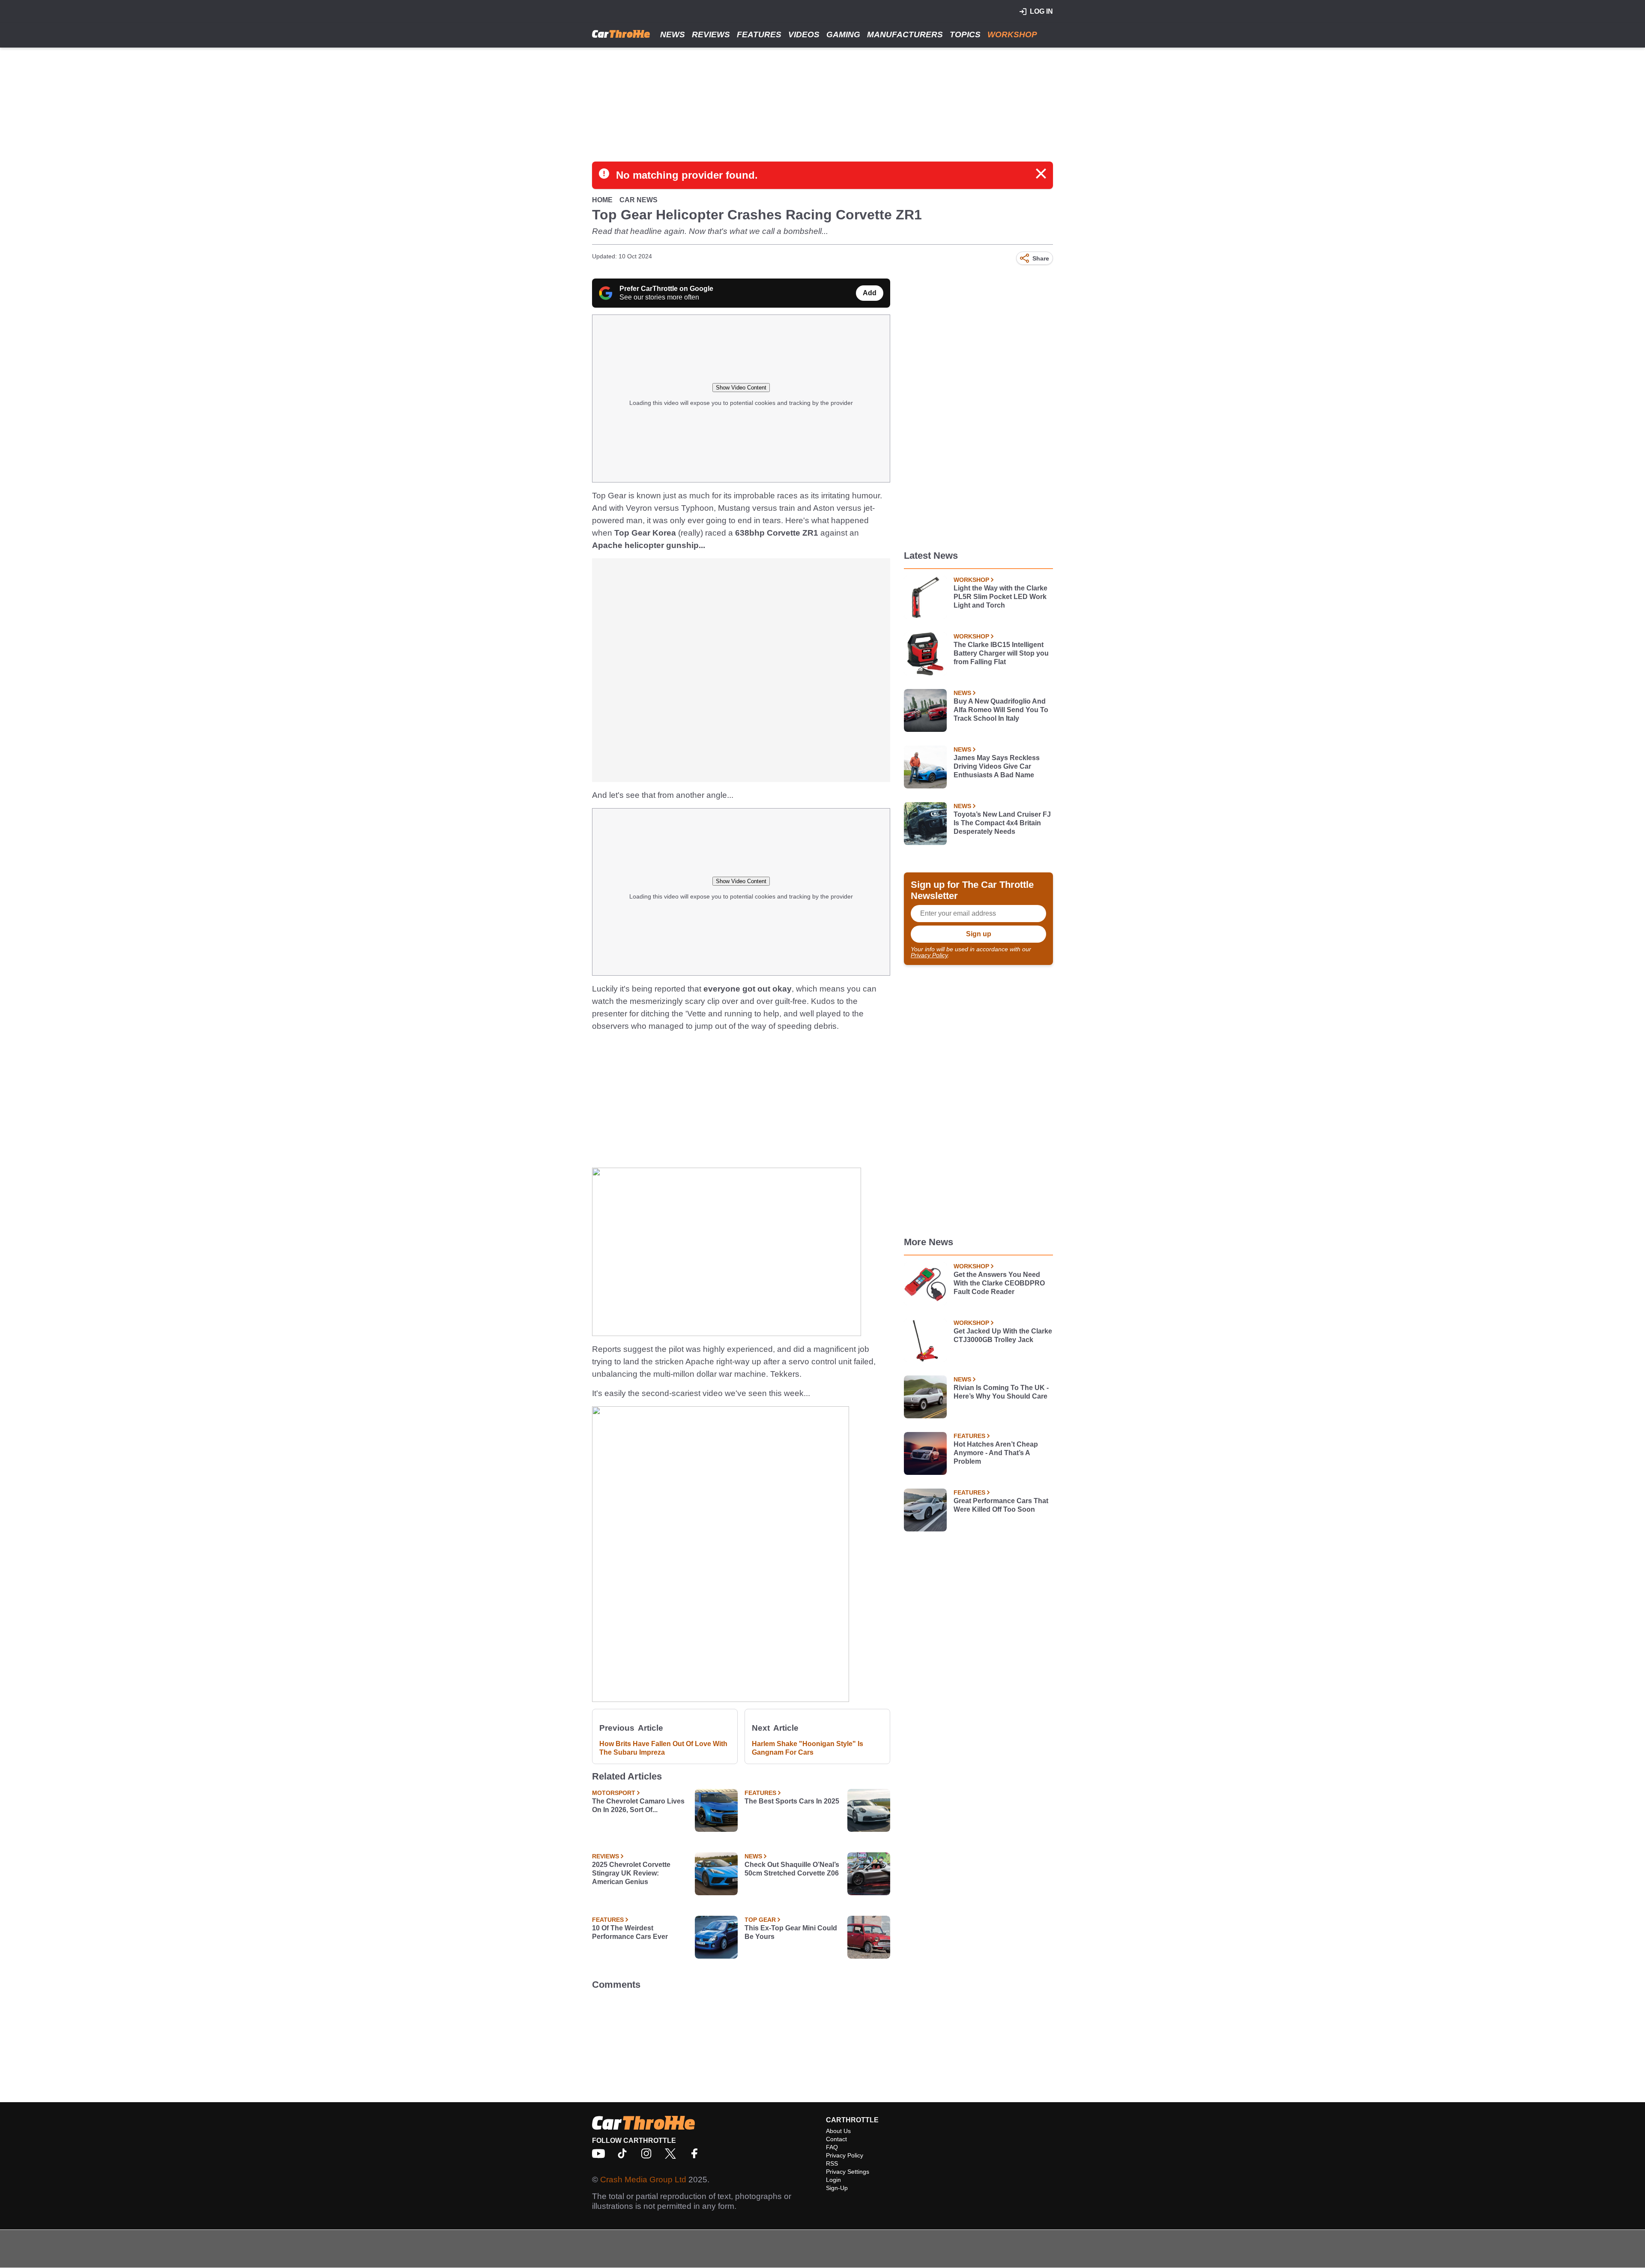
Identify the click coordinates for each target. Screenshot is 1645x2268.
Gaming (843, 34)
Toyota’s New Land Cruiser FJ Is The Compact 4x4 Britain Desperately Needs (1002, 823)
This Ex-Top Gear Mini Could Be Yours (791, 1932)
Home (602, 200)
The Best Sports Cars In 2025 (792, 1801)
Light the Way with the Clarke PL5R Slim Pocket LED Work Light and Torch (1000, 597)
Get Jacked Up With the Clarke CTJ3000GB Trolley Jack (1003, 1335)
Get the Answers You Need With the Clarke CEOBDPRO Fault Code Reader (999, 1283)
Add (870, 293)
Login (833, 2180)
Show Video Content (741, 388)
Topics (965, 34)
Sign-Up (837, 2188)
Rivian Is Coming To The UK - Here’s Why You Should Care (1001, 1392)
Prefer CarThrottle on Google (666, 289)
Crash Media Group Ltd (643, 2180)
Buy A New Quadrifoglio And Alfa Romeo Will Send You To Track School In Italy (1001, 710)
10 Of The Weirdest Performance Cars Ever (630, 1932)
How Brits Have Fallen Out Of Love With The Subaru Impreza (663, 1748)
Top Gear (760, 1920)
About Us (838, 2131)
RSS (832, 2163)
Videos (804, 34)
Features (759, 34)
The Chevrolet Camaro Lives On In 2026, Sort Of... (638, 1805)
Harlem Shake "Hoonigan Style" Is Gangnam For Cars (808, 1748)
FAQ (832, 2147)
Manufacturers (905, 34)
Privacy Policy (929, 955)
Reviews (711, 34)
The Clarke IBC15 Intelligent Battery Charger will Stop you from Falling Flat (1001, 653)
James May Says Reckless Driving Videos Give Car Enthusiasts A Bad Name (997, 766)
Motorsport (614, 1793)
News (673, 34)
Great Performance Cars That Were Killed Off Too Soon (1001, 1505)
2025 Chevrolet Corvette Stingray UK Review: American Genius (631, 1873)
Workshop (1012, 34)
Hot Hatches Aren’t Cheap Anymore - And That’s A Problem (996, 1453)
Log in (1041, 11)
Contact (836, 2139)
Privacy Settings (848, 2172)
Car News (639, 200)
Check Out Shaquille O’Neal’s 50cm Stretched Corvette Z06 (792, 1869)
